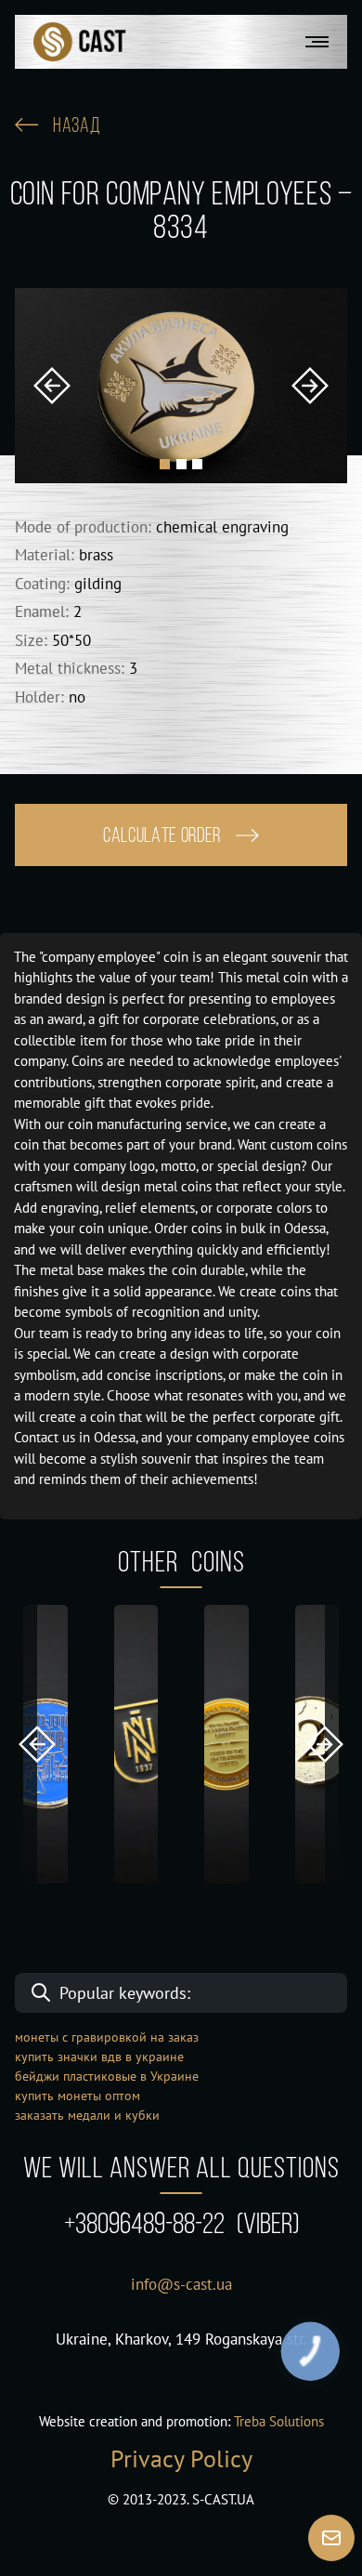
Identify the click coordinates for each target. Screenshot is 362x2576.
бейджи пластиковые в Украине (107, 2076)
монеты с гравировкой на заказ (107, 2037)
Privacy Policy (181, 2458)
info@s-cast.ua (181, 2284)
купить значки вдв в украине (99, 2057)
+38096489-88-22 (181, 2226)
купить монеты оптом (78, 2096)
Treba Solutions (279, 2421)
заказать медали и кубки (87, 2115)
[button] (52, 386)
